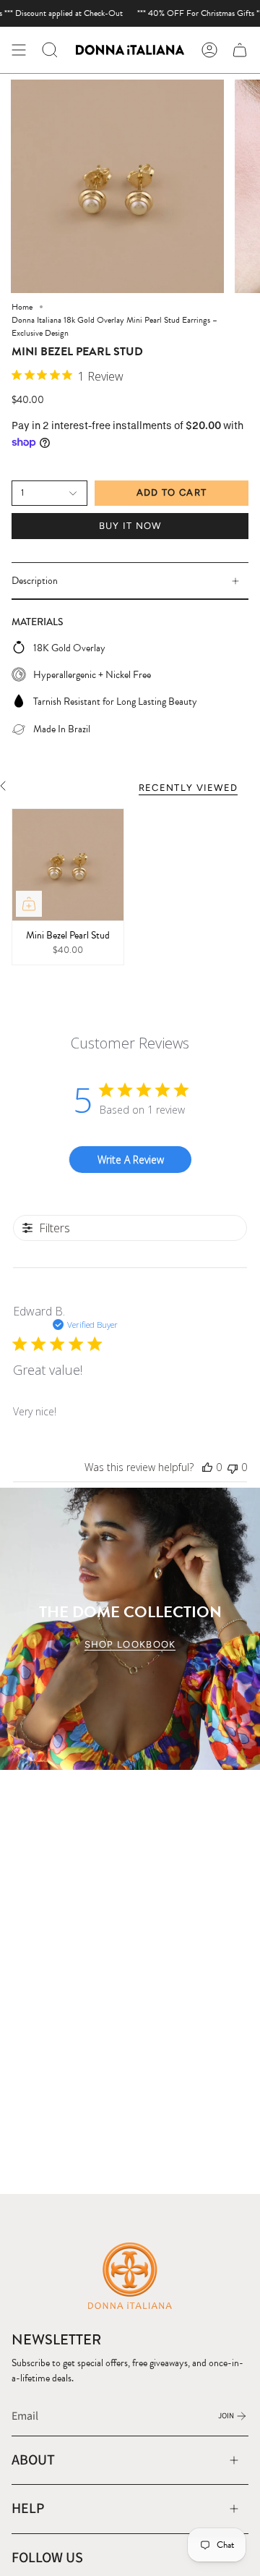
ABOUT (33, 2460)
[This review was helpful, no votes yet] (207, 1467)
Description (35, 581)
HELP (28, 2508)
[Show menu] (19, 50)
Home (22, 307)
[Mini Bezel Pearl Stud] (68, 865)
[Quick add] (29, 904)
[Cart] (240, 50)
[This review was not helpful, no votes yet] (233, 1467)
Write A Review (131, 1160)
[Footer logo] (130, 2275)
